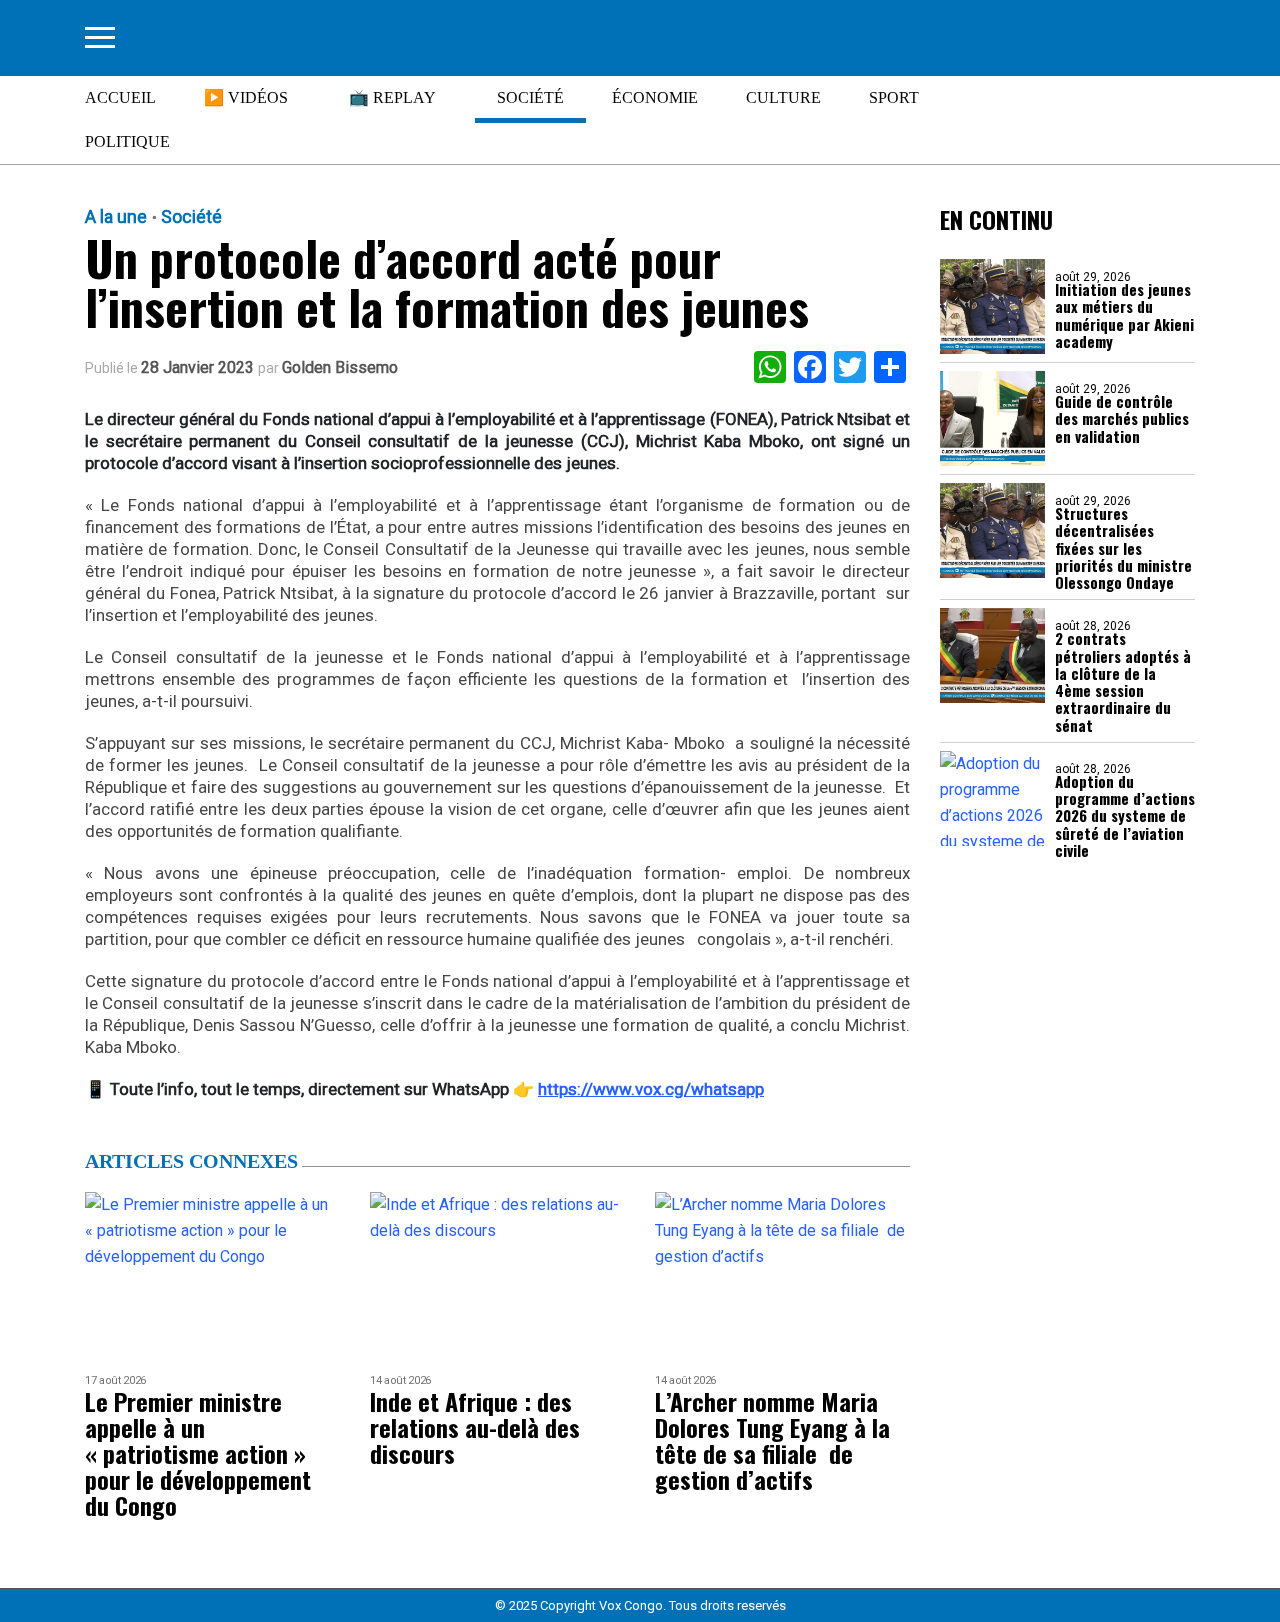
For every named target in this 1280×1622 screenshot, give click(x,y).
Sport (894, 97)
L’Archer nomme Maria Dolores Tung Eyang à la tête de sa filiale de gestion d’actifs (772, 1440)
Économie (655, 97)
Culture (783, 97)
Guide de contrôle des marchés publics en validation (1122, 419)
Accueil (120, 97)
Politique (127, 141)
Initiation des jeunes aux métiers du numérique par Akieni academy (1124, 315)
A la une (116, 217)
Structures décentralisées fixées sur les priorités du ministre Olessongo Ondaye (1123, 548)
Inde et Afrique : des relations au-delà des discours (475, 1427)
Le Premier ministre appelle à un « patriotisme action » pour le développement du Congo (198, 1453)
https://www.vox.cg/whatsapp (651, 1089)
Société (530, 97)
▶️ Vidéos (246, 97)
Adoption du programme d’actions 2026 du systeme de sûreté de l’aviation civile (1125, 816)
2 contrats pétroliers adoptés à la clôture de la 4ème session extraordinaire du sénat (1123, 682)
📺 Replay (392, 97)
